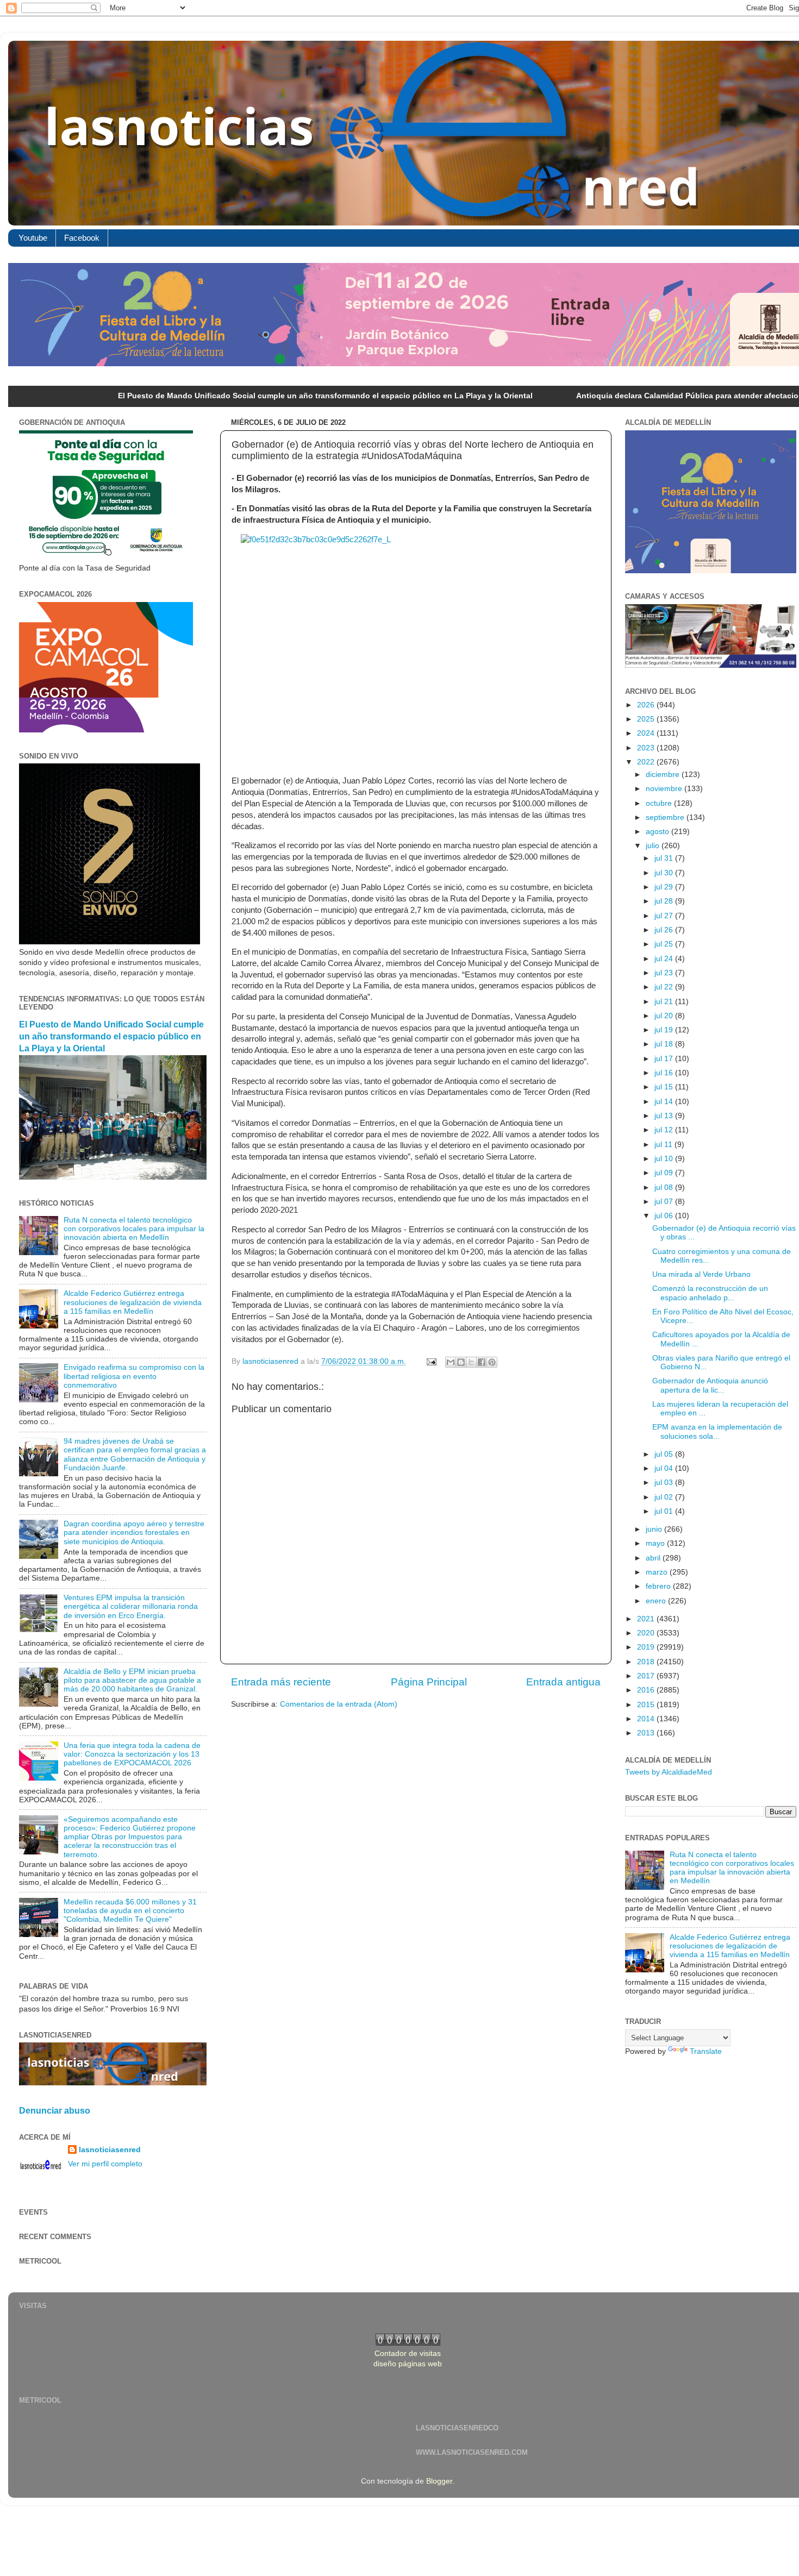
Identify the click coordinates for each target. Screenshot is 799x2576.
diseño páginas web (408, 2364)
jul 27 (665, 916)
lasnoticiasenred (110, 2150)
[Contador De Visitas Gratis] (408, 2343)
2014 (647, 1719)
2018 (647, 1662)
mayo (656, 1543)
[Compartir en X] (471, 1362)
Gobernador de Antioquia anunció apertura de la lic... (710, 1385)
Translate (706, 2051)
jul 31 (665, 858)
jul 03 (665, 1483)
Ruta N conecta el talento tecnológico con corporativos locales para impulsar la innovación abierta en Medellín (134, 1229)
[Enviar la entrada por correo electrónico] (431, 1361)
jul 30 (665, 873)
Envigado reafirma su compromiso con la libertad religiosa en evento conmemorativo (134, 1376)
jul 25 (665, 944)
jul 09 (665, 1173)
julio (654, 846)
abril (654, 1558)
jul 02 (665, 1497)
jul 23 (665, 973)
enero (657, 1601)
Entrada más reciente (281, 1682)
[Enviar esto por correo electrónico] (451, 1362)
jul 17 (665, 1059)
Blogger (439, 2481)
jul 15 (665, 1087)
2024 (647, 733)
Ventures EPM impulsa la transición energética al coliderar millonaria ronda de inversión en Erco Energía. (131, 1606)
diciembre (664, 775)
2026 (647, 705)
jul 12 (665, 1130)
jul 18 (665, 1044)
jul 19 (665, 1030)
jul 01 (665, 1511)
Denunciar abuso (55, 2111)
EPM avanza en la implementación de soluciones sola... (717, 1431)
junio (655, 1529)
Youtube (33, 238)
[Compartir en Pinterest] (492, 1362)
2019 (647, 1647)
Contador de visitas (408, 2354)
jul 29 (665, 887)
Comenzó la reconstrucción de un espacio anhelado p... (710, 1293)
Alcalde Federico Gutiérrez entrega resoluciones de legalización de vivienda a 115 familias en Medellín (133, 1302)
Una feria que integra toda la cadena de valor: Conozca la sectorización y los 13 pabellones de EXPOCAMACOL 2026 (132, 1754)
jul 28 (665, 901)
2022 (647, 762)
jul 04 (665, 1468)
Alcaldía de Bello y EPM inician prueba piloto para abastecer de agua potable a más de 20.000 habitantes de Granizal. (132, 1680)
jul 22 (665, 987)
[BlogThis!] (461, 1362)
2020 (647, 1633)
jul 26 (665, 930)
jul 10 (665, 1159)
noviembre (665, 789)
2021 (647, 1619)
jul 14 (665, 1102)
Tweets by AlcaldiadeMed (669, 1772)
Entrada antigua (563, 1682)
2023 (647, 748)
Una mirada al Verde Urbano (701, 1274)
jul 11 (664, 1145)
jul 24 (665, 959)
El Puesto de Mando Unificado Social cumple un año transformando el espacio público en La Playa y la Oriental (213, 396)
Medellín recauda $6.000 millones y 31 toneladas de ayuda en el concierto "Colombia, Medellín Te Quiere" (130, 1911)
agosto (658, 832)
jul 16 (665, 1073)
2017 (647, 1676)
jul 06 (665, 1216)
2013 (647, 1733)
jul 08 (665, 1187)
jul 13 (665, 1116)
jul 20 (665, 1016)
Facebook (82, 238)
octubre (660, 803)
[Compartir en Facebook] (482, 1362)
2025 (647, 719)
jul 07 (665, 1202)
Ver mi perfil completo (105, 2164)
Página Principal (429, 1682)
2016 (647, 1690)
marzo (658, 1572)
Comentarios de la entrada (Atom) (339, 1704)
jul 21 (665, 1002)
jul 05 (665, 1454)
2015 (647, 1705)
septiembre (666, 817)
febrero (659, 1586)
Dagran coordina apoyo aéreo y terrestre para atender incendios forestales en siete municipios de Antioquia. (134, 1533)
